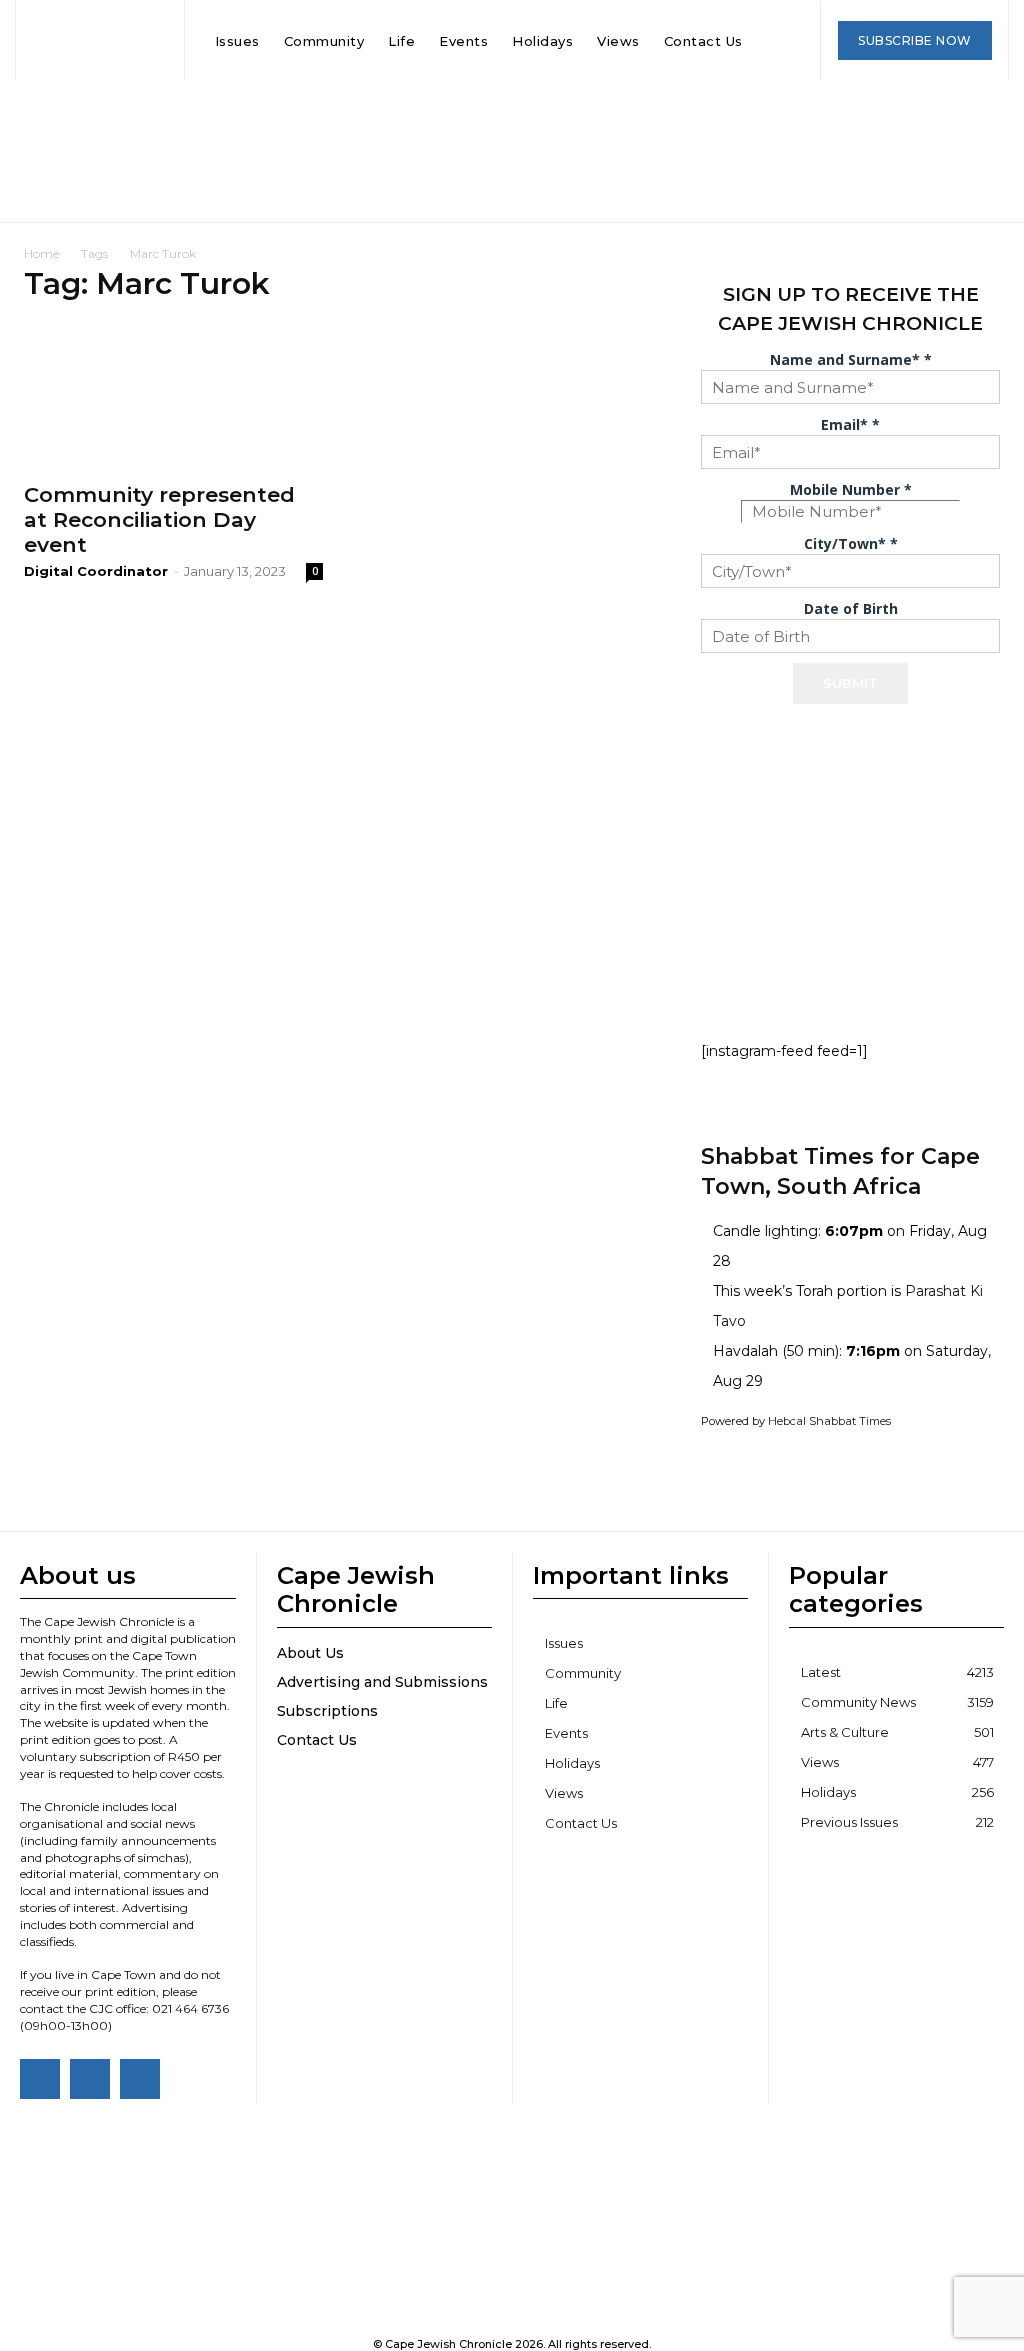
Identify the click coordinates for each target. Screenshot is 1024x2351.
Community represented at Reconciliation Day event (159, 519)
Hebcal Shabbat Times (829, 1421)
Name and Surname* (851, 359)
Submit (850, 683)
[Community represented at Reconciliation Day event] (173, 395)
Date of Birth (851, 608)
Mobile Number (851, 489)
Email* (850, 424)
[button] (775, 41)
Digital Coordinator (96, 571)
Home (41, 253)
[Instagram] (90, 2079)
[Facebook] (40, 2079)
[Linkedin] (140, 2079)
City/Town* (851, 543)
